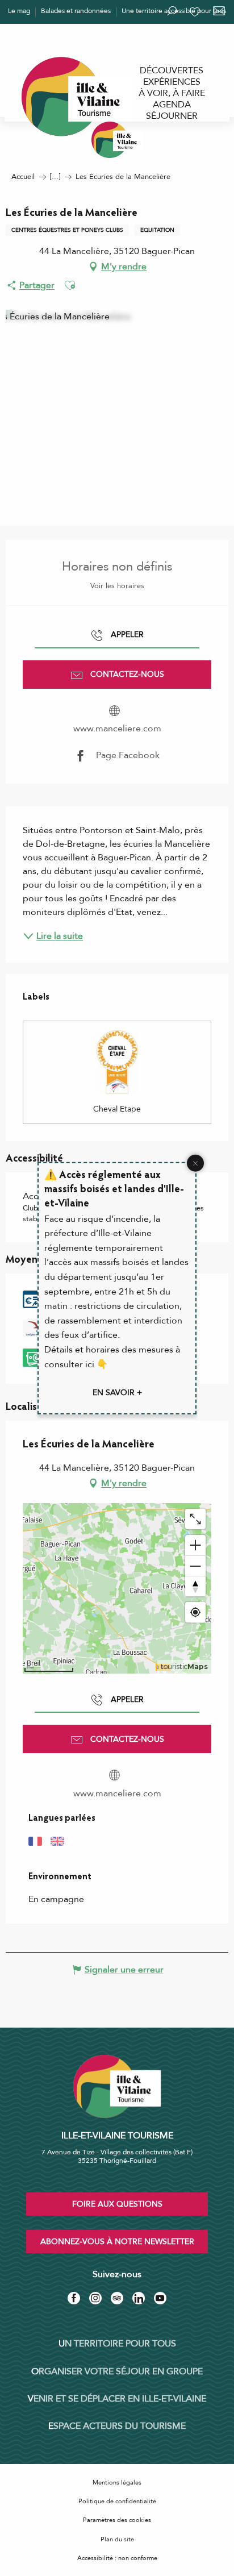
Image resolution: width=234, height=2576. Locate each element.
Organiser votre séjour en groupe (117, 2371)
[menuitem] (172, 70)
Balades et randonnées (76, 11)
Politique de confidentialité (117, 2501)
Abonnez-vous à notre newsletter (117, 2242)
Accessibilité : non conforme (117, 2558)
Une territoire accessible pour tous (174, 11)
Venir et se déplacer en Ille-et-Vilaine (117, 2399)
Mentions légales (117, 2483)
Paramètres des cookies (117, 2520)
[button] (70, 285)
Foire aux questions (117, 2204)
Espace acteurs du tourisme (117, 2426)
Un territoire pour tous (117, 2344)
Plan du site (117, 2539)
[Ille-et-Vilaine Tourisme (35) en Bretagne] (117, 140)
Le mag (19, 11)
